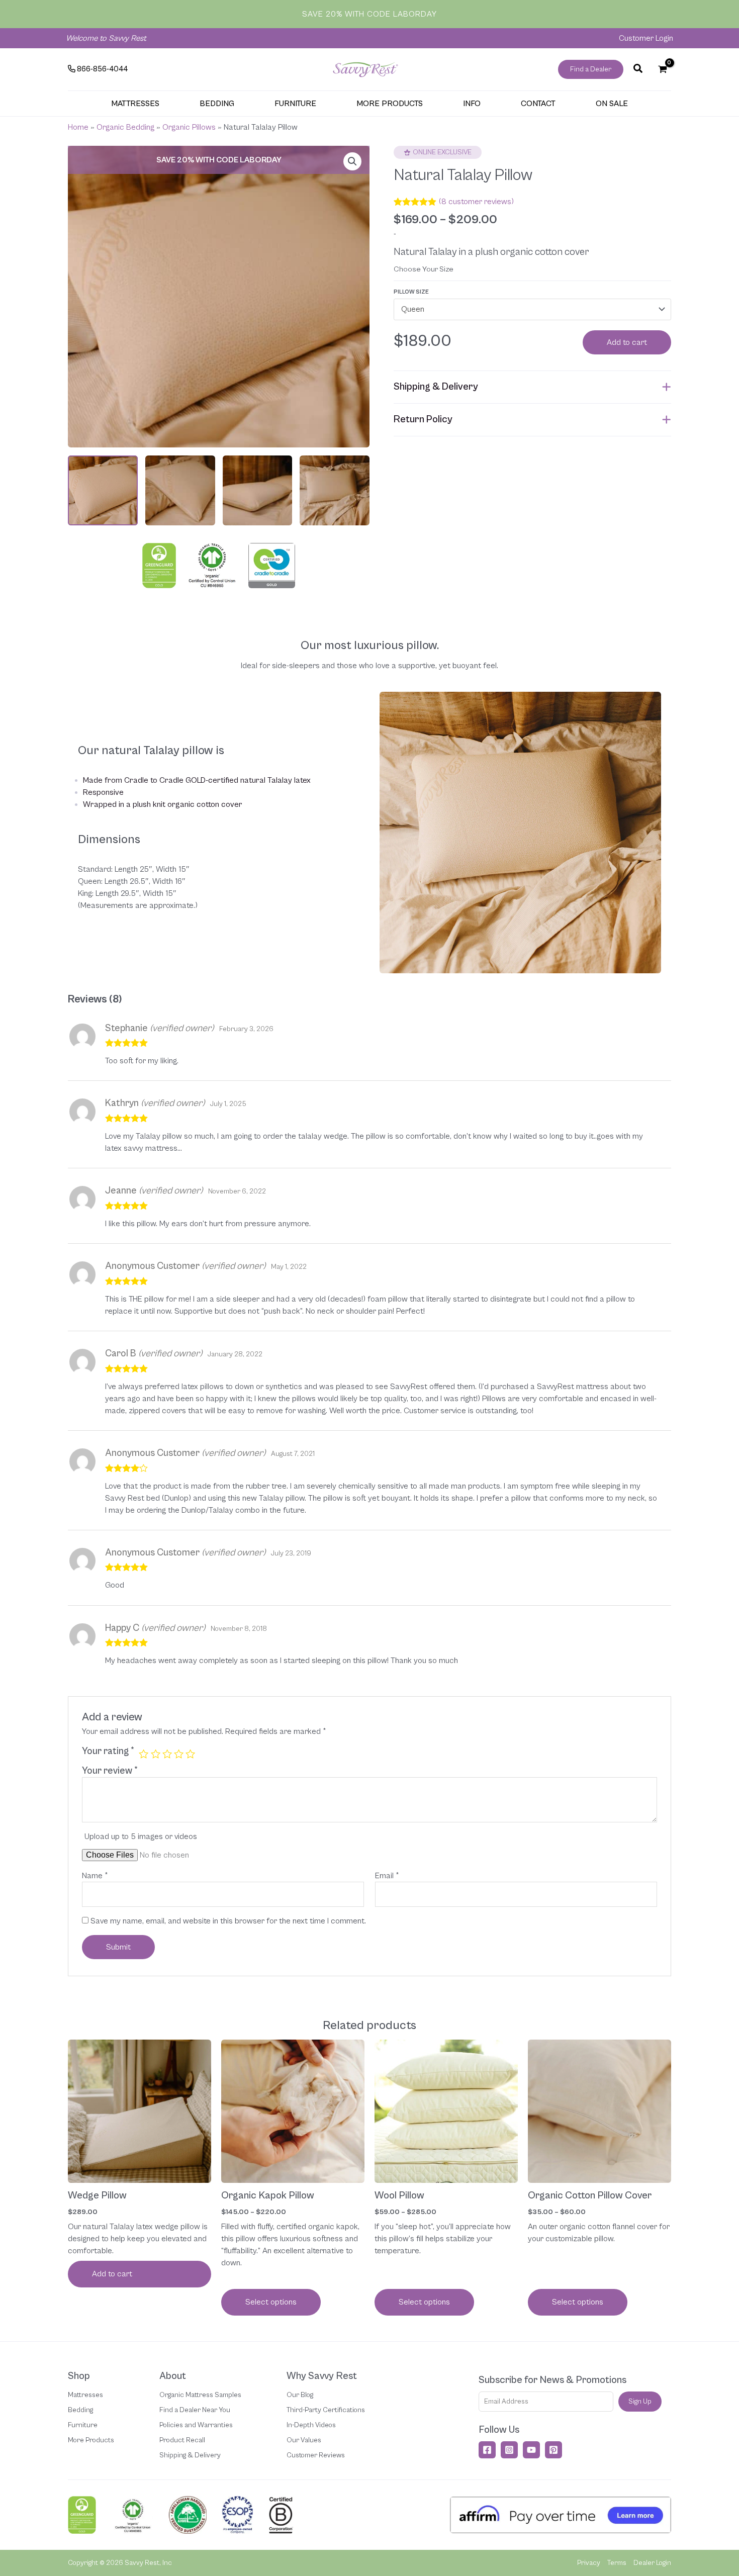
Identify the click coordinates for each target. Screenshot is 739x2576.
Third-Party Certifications (326, 2410)
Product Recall (182, 2440)
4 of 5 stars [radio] (179, 1754)
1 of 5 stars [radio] (144, 1754)
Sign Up (640, 2402)
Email (387, 1876)
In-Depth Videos (311, 2425)
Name (95, 1876)
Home (78, 127)
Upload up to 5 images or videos (141, 1836)
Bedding (80, 2410)
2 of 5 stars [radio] (156, 1754)
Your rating (108, 1751)
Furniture (83, 2425)
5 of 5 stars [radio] (190, 1754)
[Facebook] (487, 2450)
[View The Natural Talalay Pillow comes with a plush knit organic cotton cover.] (180, 490)
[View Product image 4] (335, 490)
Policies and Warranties (196, 2425)
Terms (617, 2563)
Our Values (304, 2440)
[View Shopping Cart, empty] (662, 69)
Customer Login (646, 38)
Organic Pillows (189, 127)
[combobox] (532, 309)
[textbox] (527, 310)
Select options (271, 2302)
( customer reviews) (476, 202)
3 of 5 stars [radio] (167, 1754)
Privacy (589, 2563)
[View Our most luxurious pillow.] (258, 490)
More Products (91, 2440)
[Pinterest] (553, 2450)
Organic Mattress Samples (200, 2395)
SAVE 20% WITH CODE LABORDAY (369, 14)
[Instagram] (509, 2450)
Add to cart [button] (112, 2274)
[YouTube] (531, 2450)
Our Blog (300, 2395)
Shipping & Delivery (190, 2455)
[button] (591, 69)
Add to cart (627, 342)
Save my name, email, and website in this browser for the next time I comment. (228, 1921)
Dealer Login (652, 2563)
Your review (110, 1771)
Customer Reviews (316, 2455)
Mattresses (85, 2395)
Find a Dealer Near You (195, 2410)
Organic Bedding (125, 127)
